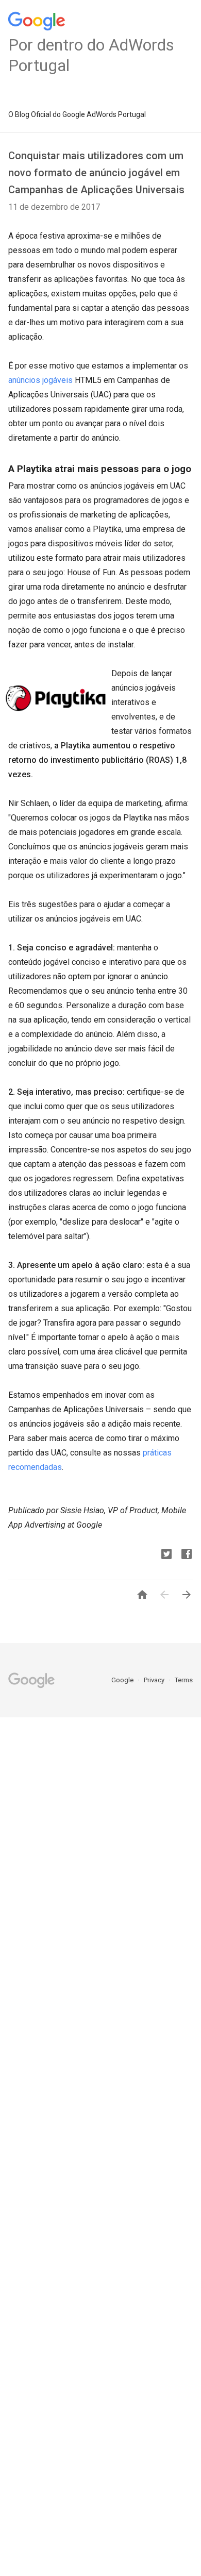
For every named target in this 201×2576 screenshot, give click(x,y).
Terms (184, 1680)
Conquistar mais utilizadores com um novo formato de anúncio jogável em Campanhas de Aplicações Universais (96, 173)
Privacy (155, 1680)
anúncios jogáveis (40, 380)
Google (123, 1680)
